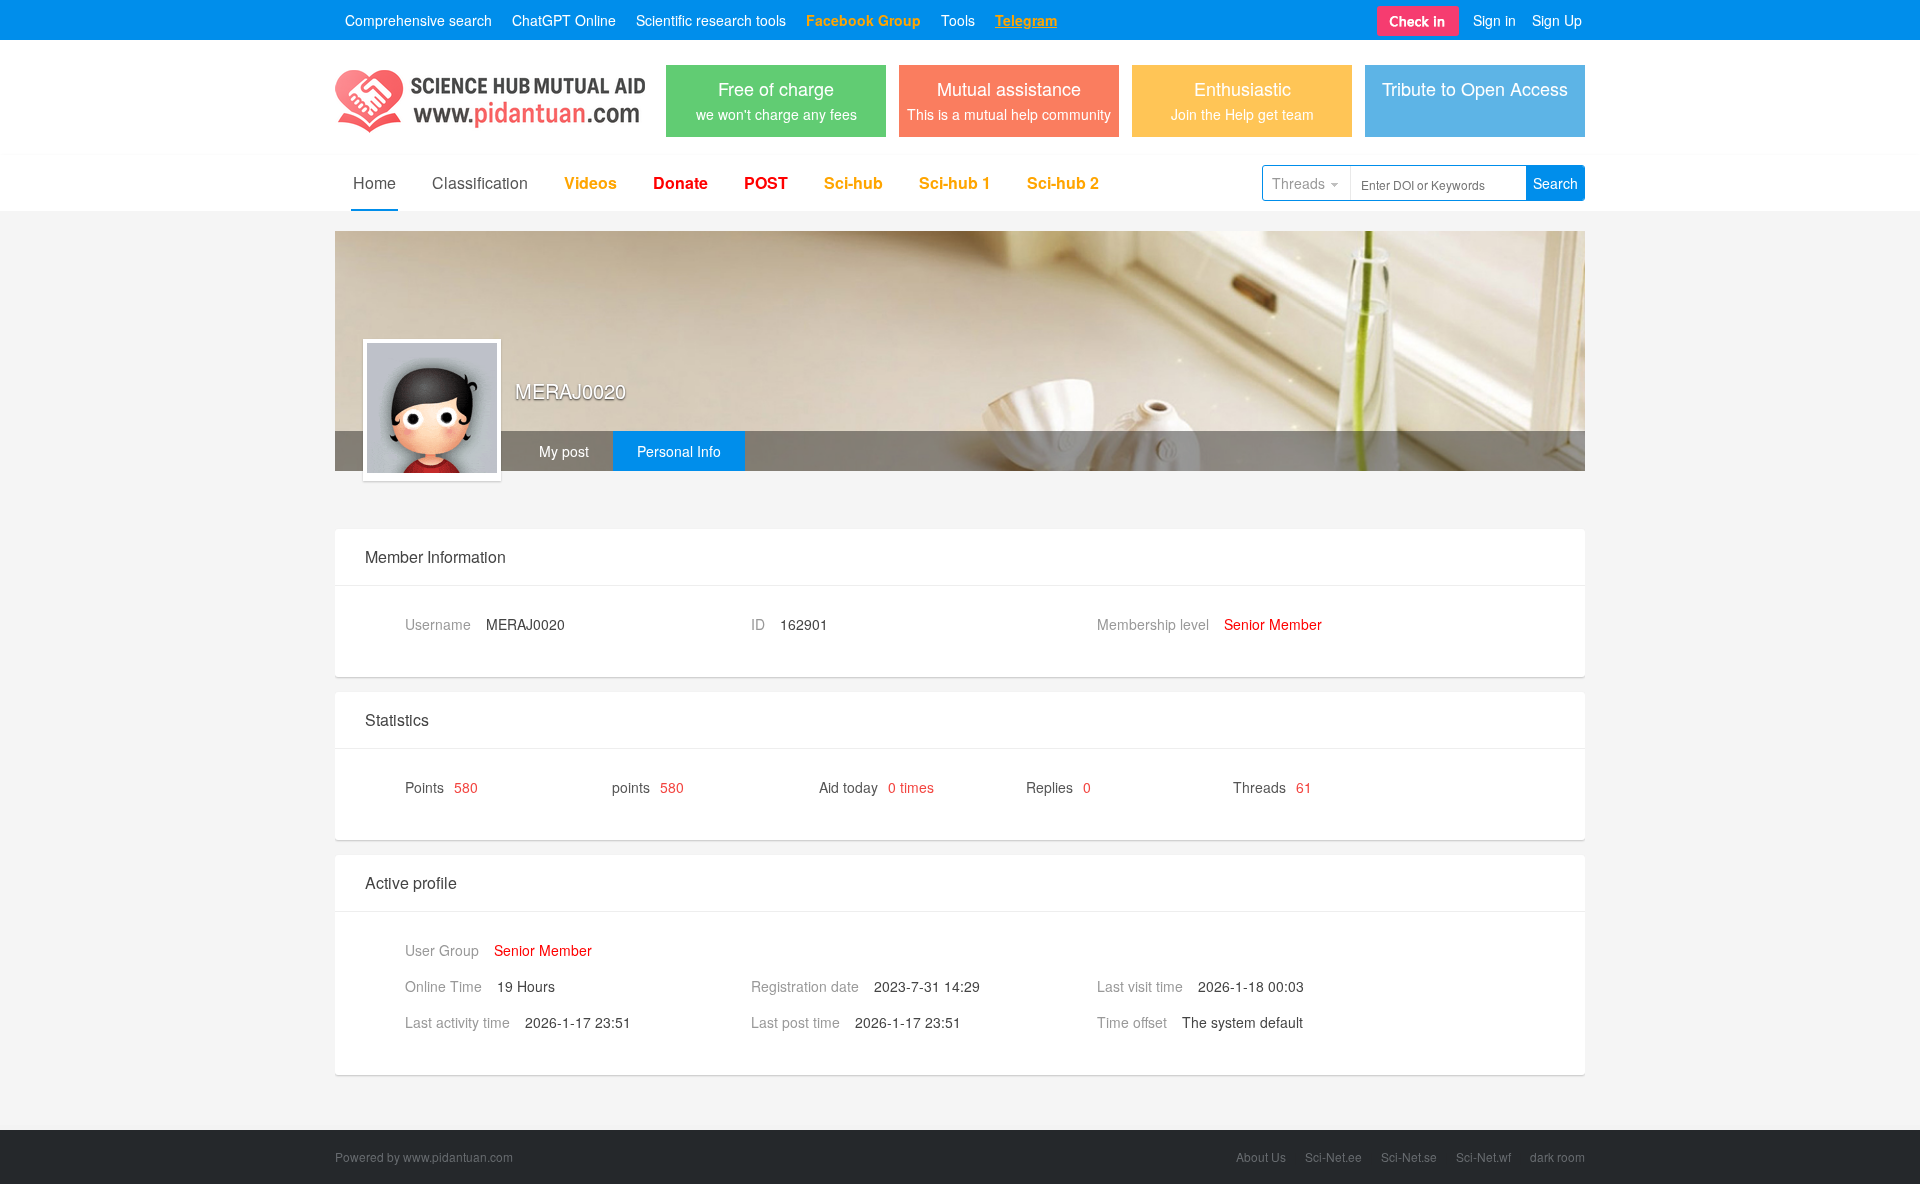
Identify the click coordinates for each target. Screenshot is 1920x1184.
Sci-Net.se (1409, 1156)
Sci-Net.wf (1483, 1156)
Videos (590, 182)
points (648, 787)
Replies (1058, 787)
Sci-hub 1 (955, 182)
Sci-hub (853, 182)
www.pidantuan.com (458, 1156)
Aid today (876, 787)
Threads (1298, 183)
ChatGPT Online (564, 20)
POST (766, 182)
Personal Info (679, 451)
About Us (1261, 1156)
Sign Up (1557, 20)
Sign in (1494, 20)
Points (441, 787)
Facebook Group (863, 20)
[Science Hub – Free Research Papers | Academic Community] (490, 127)
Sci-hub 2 (1063, 182)
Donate (680, 182)
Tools (958, 20)
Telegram (1026, 20)
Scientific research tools (711, 20)
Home (374, 182)
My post (564, 451)
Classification (480, 182)
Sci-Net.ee (1333, 1156)
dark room (1557, 1156)
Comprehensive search (418, 20)
